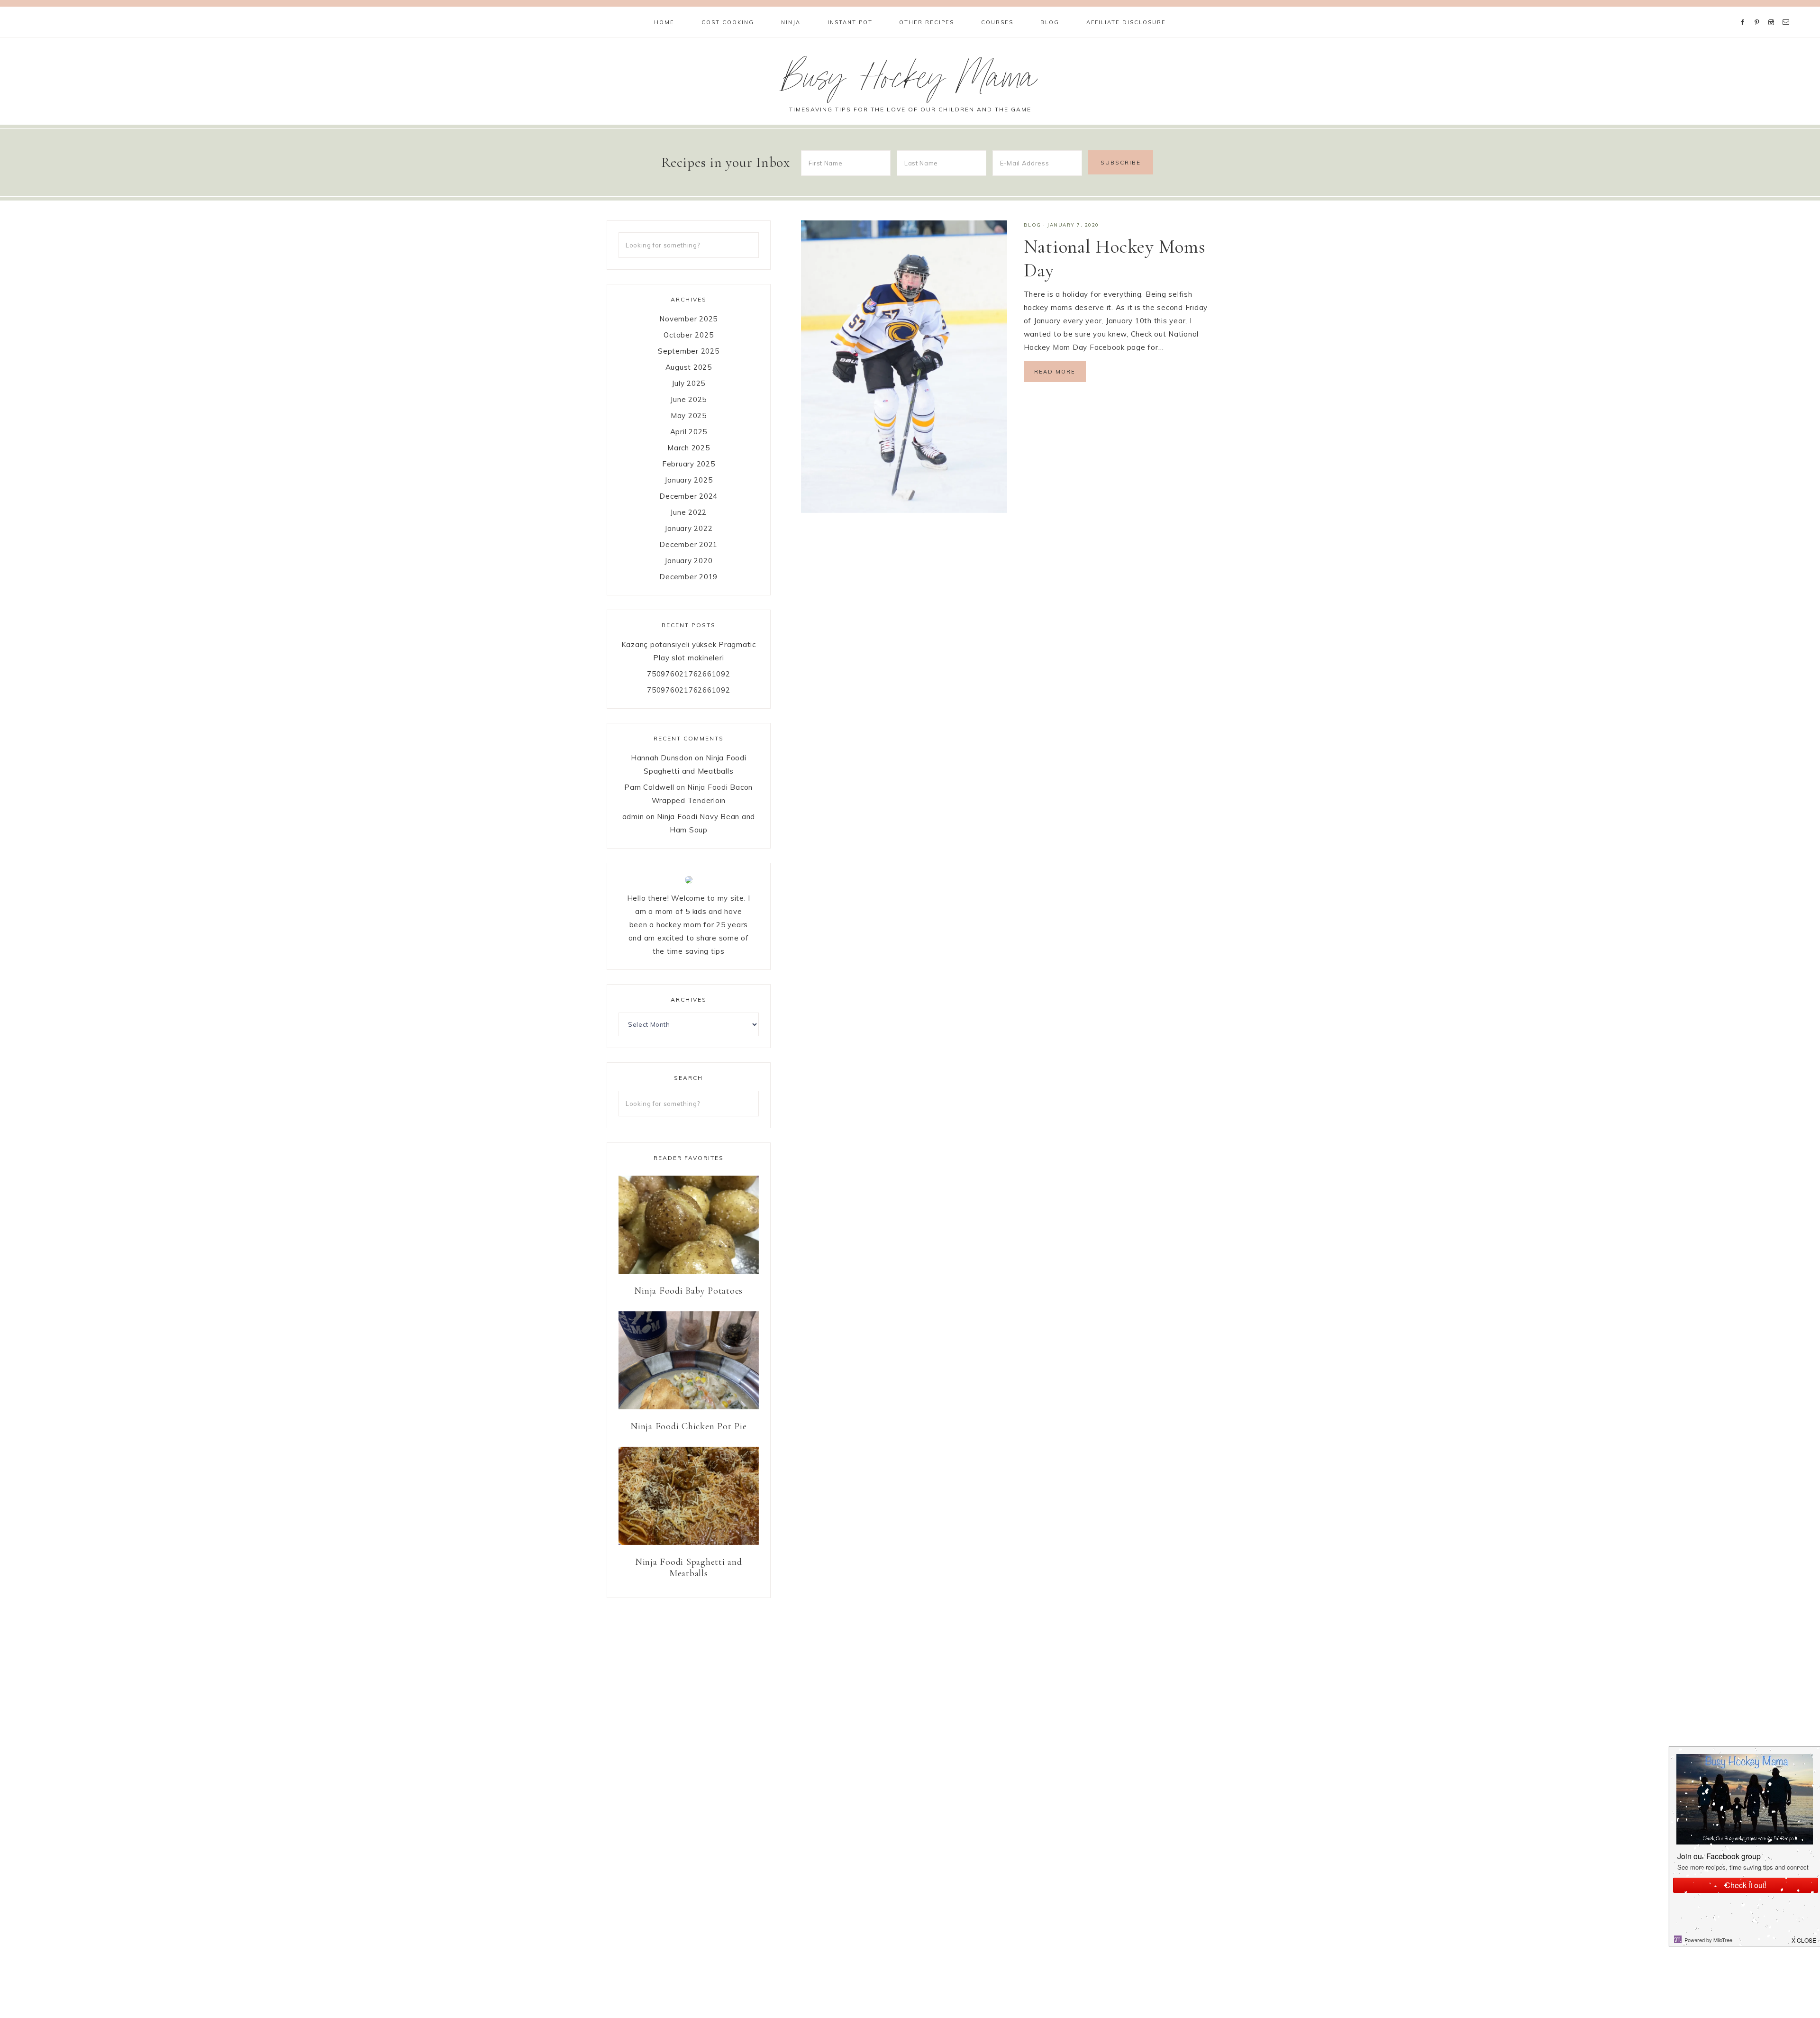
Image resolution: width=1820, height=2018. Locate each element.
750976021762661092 (689, 674)
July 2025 (688, 383)
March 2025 (689, 448)
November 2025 (688, 319)
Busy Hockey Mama (910, 82)
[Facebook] (1745, 10)
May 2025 (689, 415)
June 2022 (688, 512)
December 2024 (688, 496)
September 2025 (689, 351)
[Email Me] (1788, 10)
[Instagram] (1773, 10)
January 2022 (688, 528)
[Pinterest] (1759, 10)
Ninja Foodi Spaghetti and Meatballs (689, 1568)
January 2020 (688, 561)
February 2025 (689, 464)
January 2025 (688, 480)
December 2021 (688, 544)
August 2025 (689, 367)
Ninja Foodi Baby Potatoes (688, 1291)
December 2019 (688, 577)
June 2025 (688, 399)
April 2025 (689, 432)
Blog (1033, 225)
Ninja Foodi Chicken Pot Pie (688, 1426)
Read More (1055, 372)
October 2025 (688, 335)
